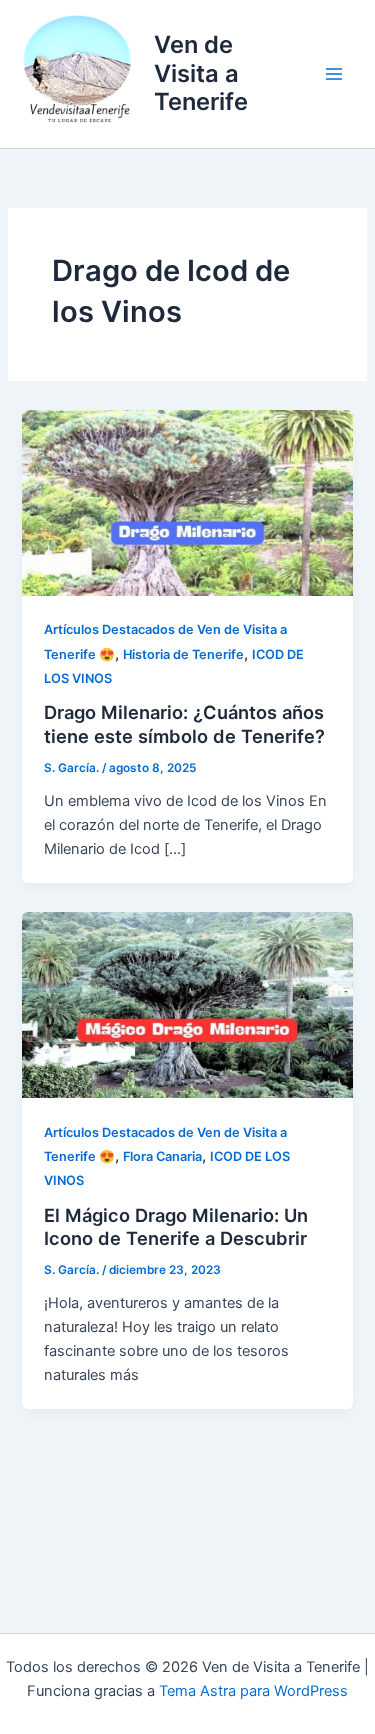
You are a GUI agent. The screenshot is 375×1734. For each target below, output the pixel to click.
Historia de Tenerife (183, 654)
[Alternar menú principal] (334, 74)
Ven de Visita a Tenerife (201, 73)
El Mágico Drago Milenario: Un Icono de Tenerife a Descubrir (176, 1227)
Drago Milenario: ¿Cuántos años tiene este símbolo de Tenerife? (184, 724)
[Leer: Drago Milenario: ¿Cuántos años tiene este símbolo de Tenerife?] (187, 502)
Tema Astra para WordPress (253, 1691)
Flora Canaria (162, 1156)
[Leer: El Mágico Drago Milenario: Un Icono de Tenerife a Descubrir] (187, 1004)
